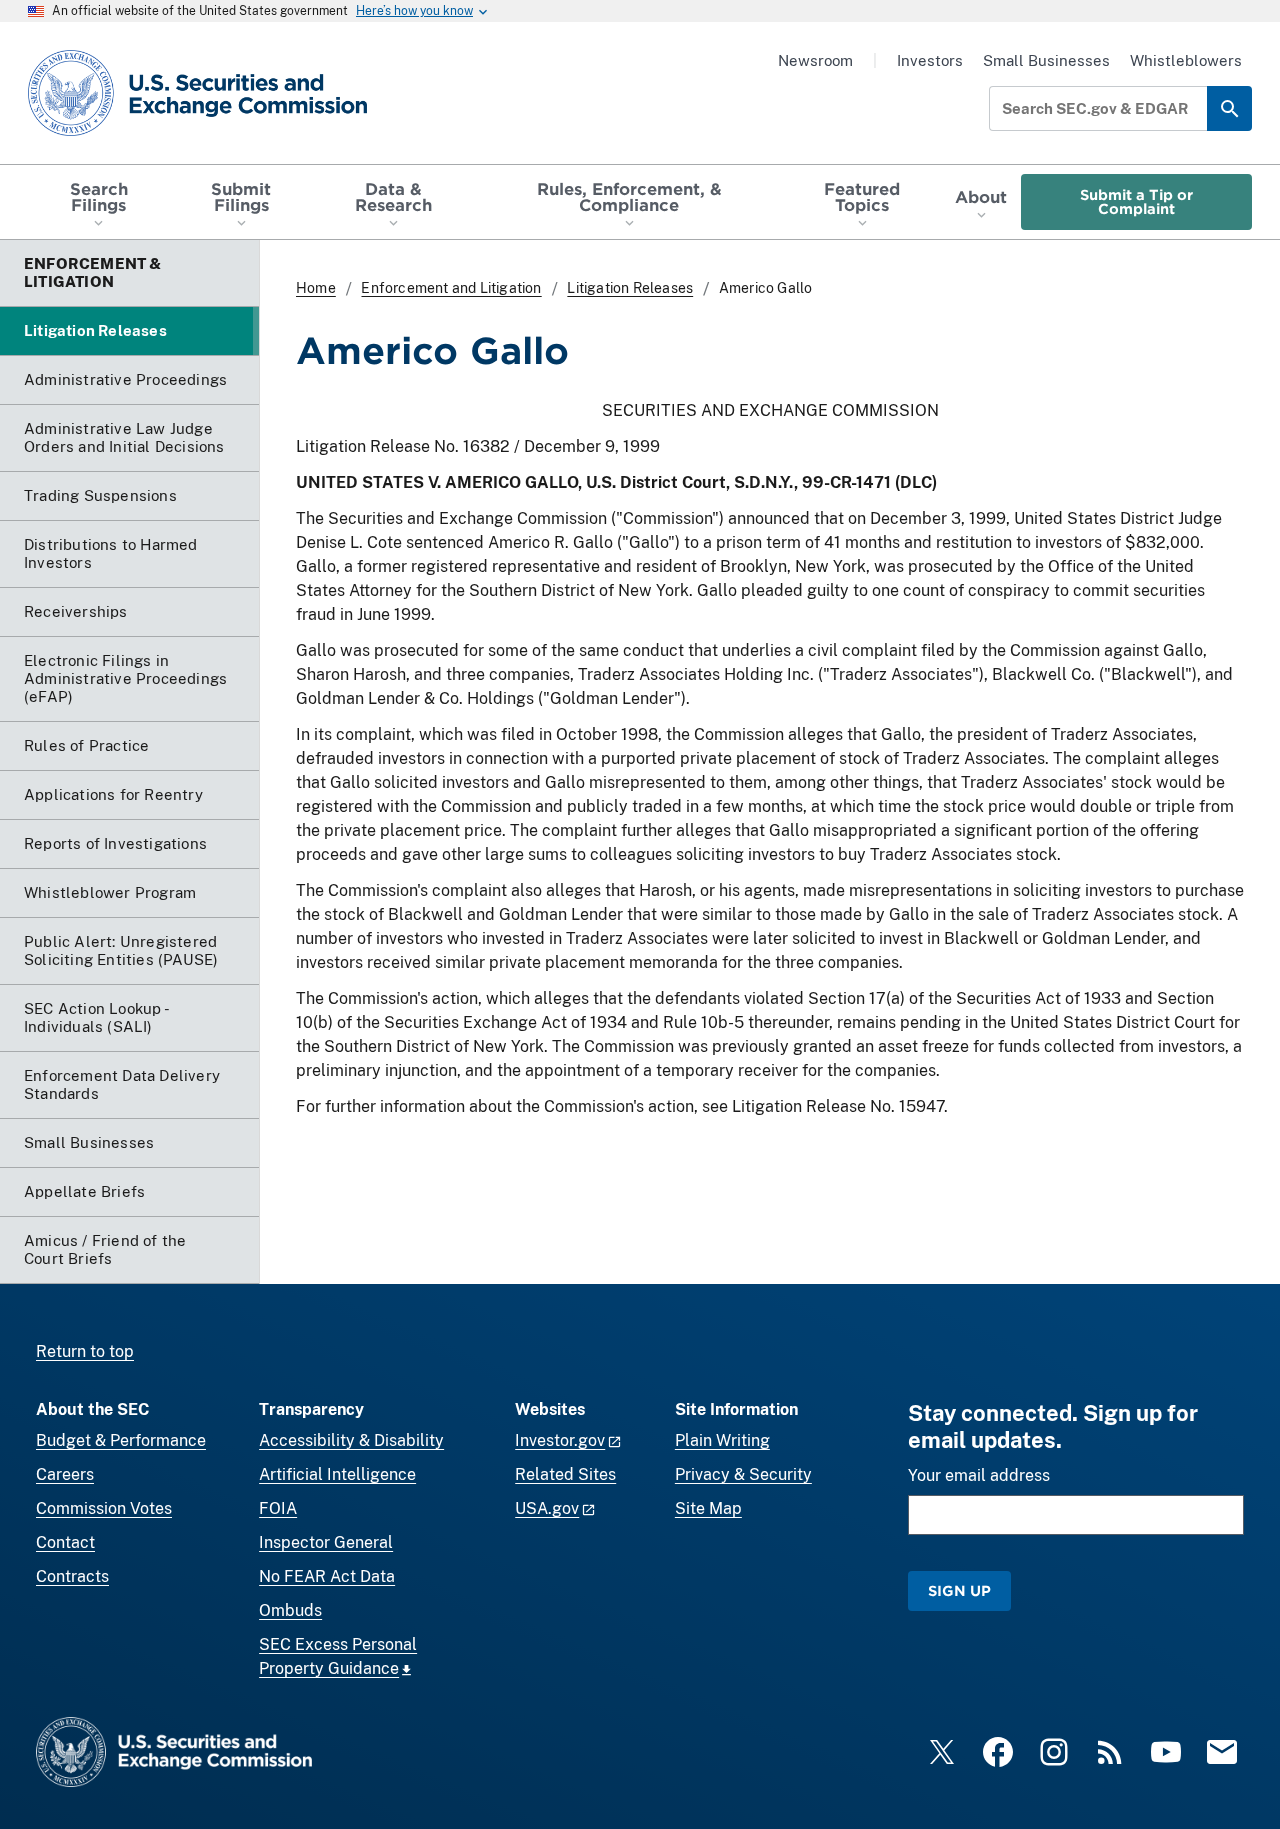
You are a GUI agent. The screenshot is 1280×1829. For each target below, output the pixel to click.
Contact (65, 1542)
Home (316, 288)
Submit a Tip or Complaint (1136, 201)
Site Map (708, 1508)
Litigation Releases (630, 288)
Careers (65, 1474)
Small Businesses (1046, 60)
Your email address (979, 1475)
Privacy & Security (743, 1474)
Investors (930, 60)
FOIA (278, 1508)
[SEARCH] (1229, 108)
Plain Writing (722, 1440)
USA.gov (547, 1508)
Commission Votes (104, 1508)
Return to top (85, 1351)
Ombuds (290, 1610)
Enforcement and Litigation (451, 288)
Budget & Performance (121, 1440)
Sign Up (959, 1590)
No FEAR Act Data (327, 1576)
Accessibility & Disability (351, 1440)
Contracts (72, 1576)
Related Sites (565, 1474)
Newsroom (815, 60)
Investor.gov (560, 1440)
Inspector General (326, 1542)
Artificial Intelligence (337, 1474)
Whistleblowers (1186, 60)
